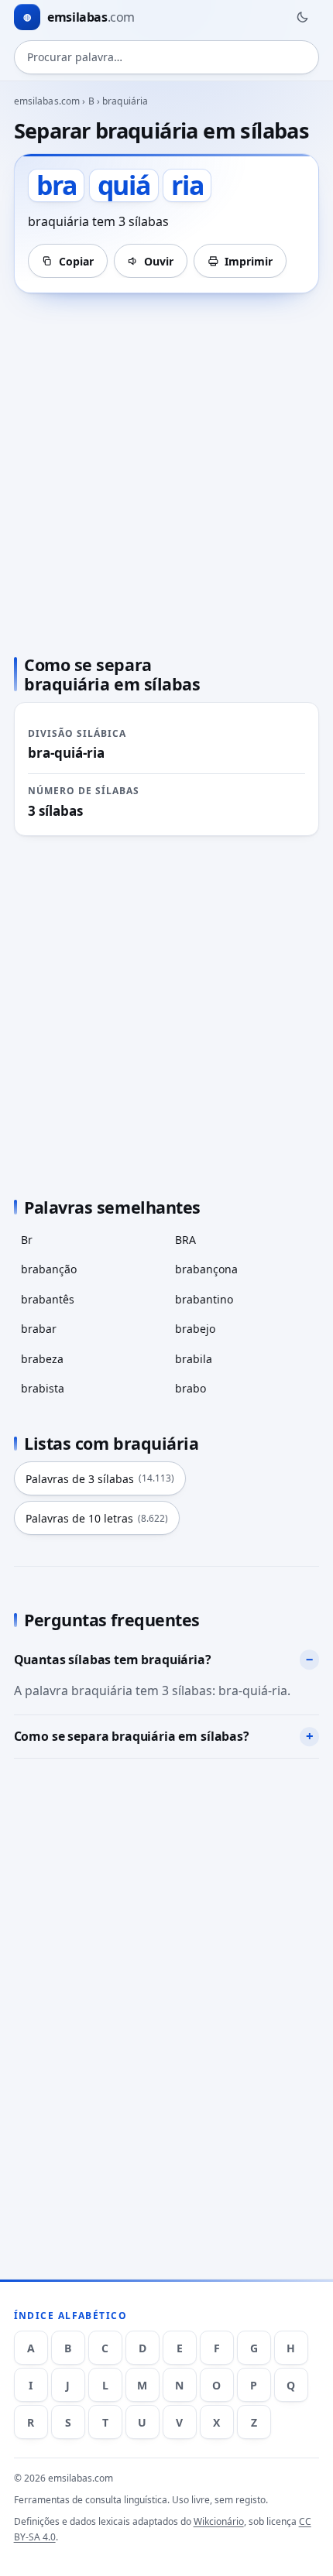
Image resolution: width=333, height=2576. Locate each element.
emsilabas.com (47, 101)
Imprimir (249, 261)
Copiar (76, 261)
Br (27, 1240)
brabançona (206, 1269)
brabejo (195, 1329)
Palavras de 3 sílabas (100, 1479)
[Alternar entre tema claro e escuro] (302, 17)
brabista (43, 1388)
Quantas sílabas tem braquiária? (113, 1660)
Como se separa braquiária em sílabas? (132, 1736)
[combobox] (167, 57)
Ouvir (159, 261)
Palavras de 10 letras (97, 1518)
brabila (194, 1359)
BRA (185, 1240)
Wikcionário (219, 2521)
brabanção (49, 1269)
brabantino (204, 1299)
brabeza (42, 1359)
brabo (191, 1388)
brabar (39, 1329)
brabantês (48, 1299)
